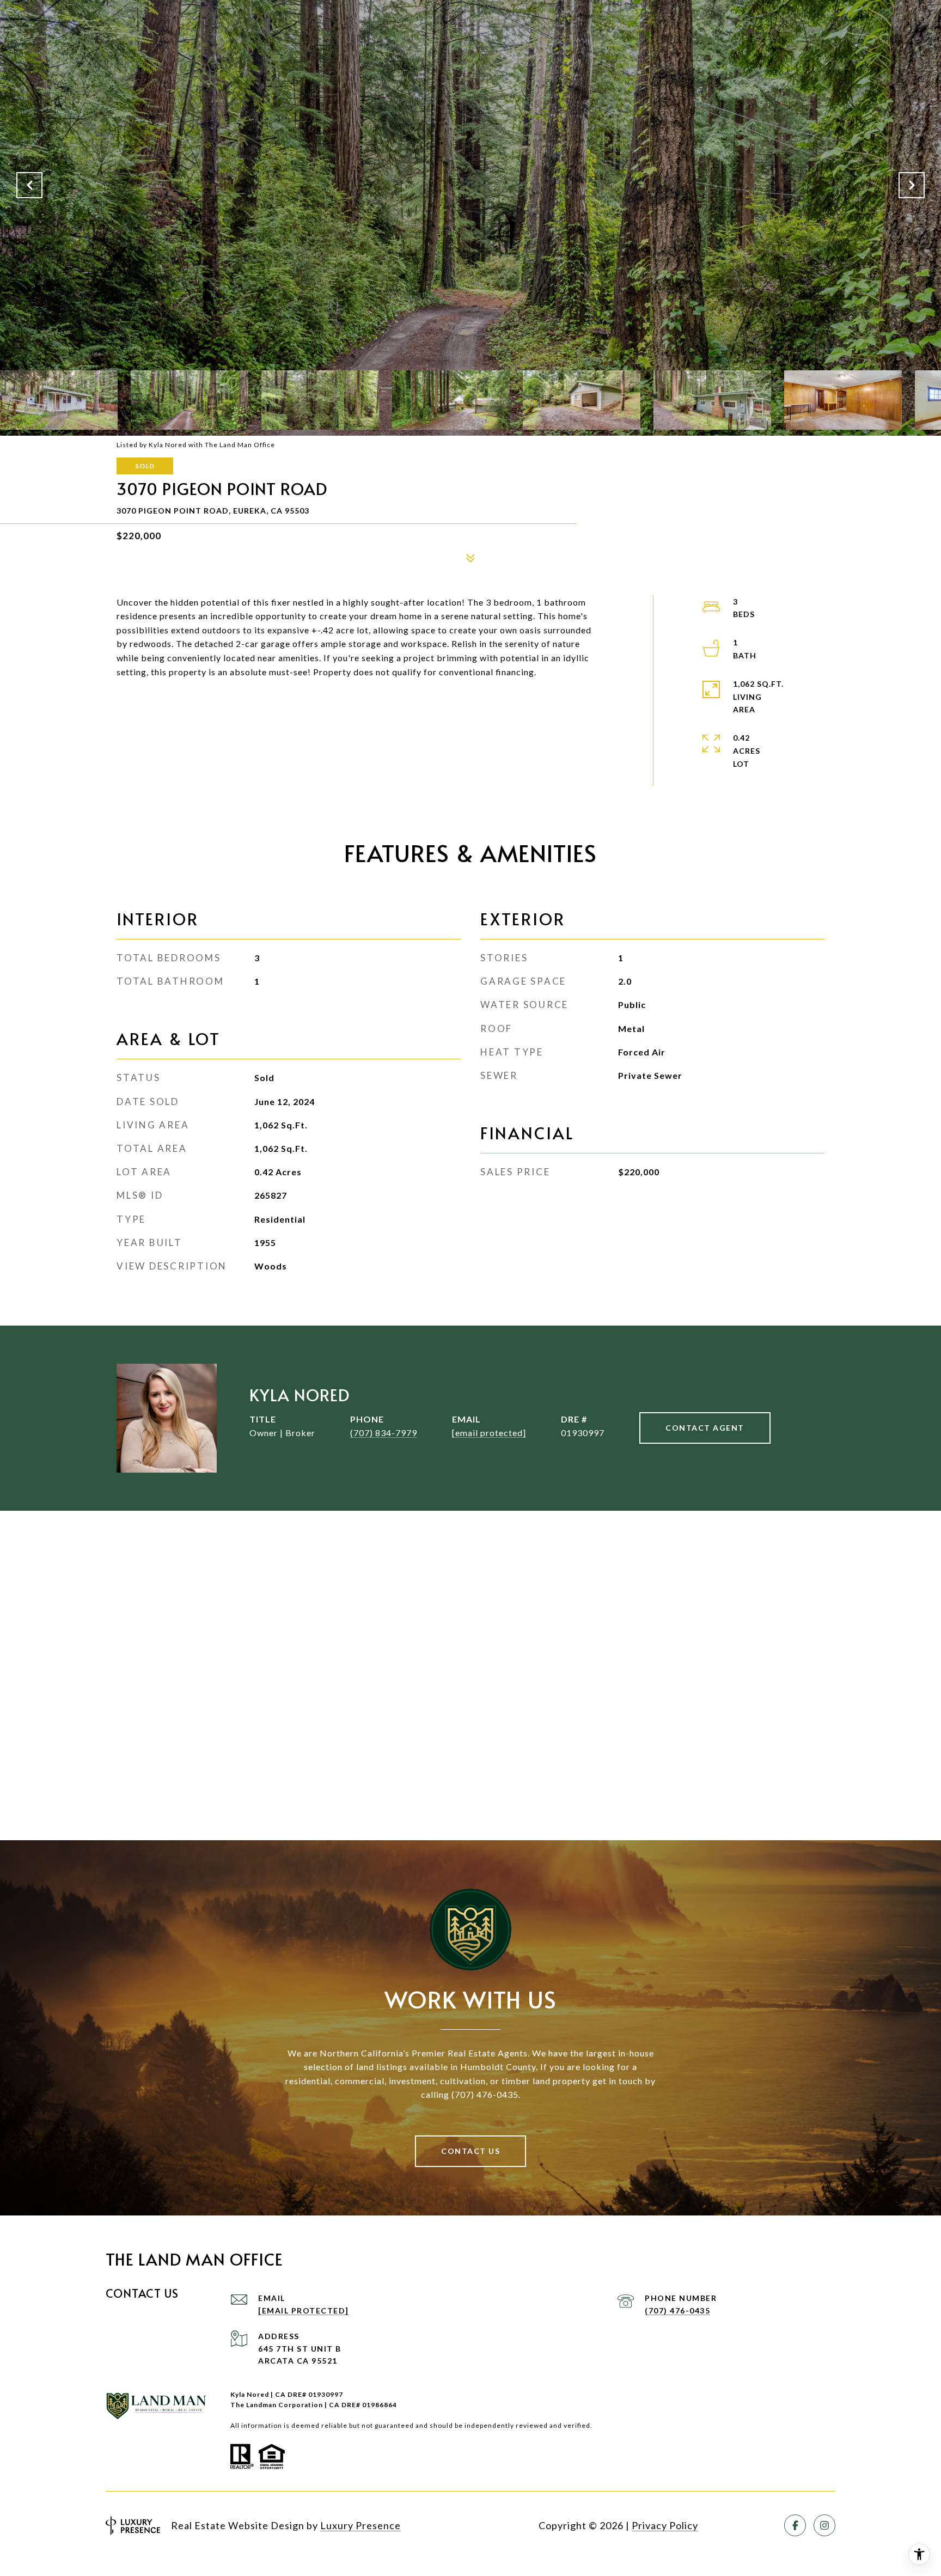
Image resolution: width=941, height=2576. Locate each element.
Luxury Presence (360, 2525)
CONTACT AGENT (705, 1428)
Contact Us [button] (471, 2151)
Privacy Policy (665, 2525)
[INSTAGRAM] (824, 2525)
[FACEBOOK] (795, 2525)
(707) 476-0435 (677, 2311)
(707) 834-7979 (384, 1433)
